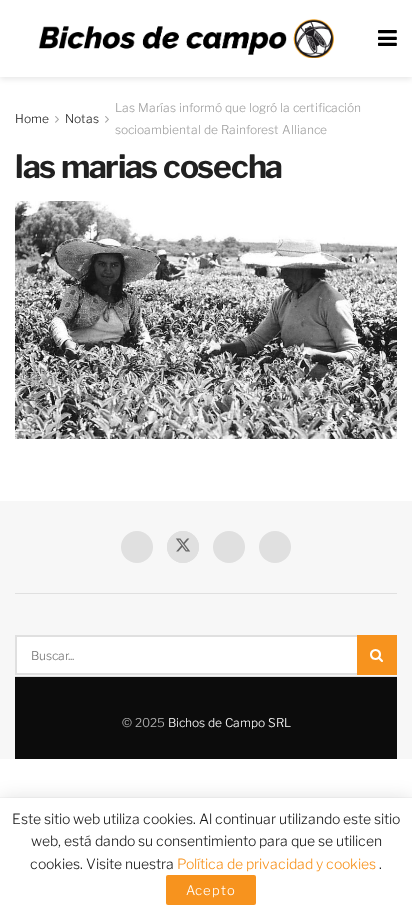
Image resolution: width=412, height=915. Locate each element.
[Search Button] (377, 655)
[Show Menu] (387, 38)
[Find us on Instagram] (275, 547)
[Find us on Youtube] (229, 547)
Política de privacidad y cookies (278, 863)
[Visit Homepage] (186, 39)
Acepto (211, 890)
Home (32, 118)
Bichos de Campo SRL (229, 722)
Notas (82, 118)
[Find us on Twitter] (183, 547)
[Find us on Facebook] (137, 547)
